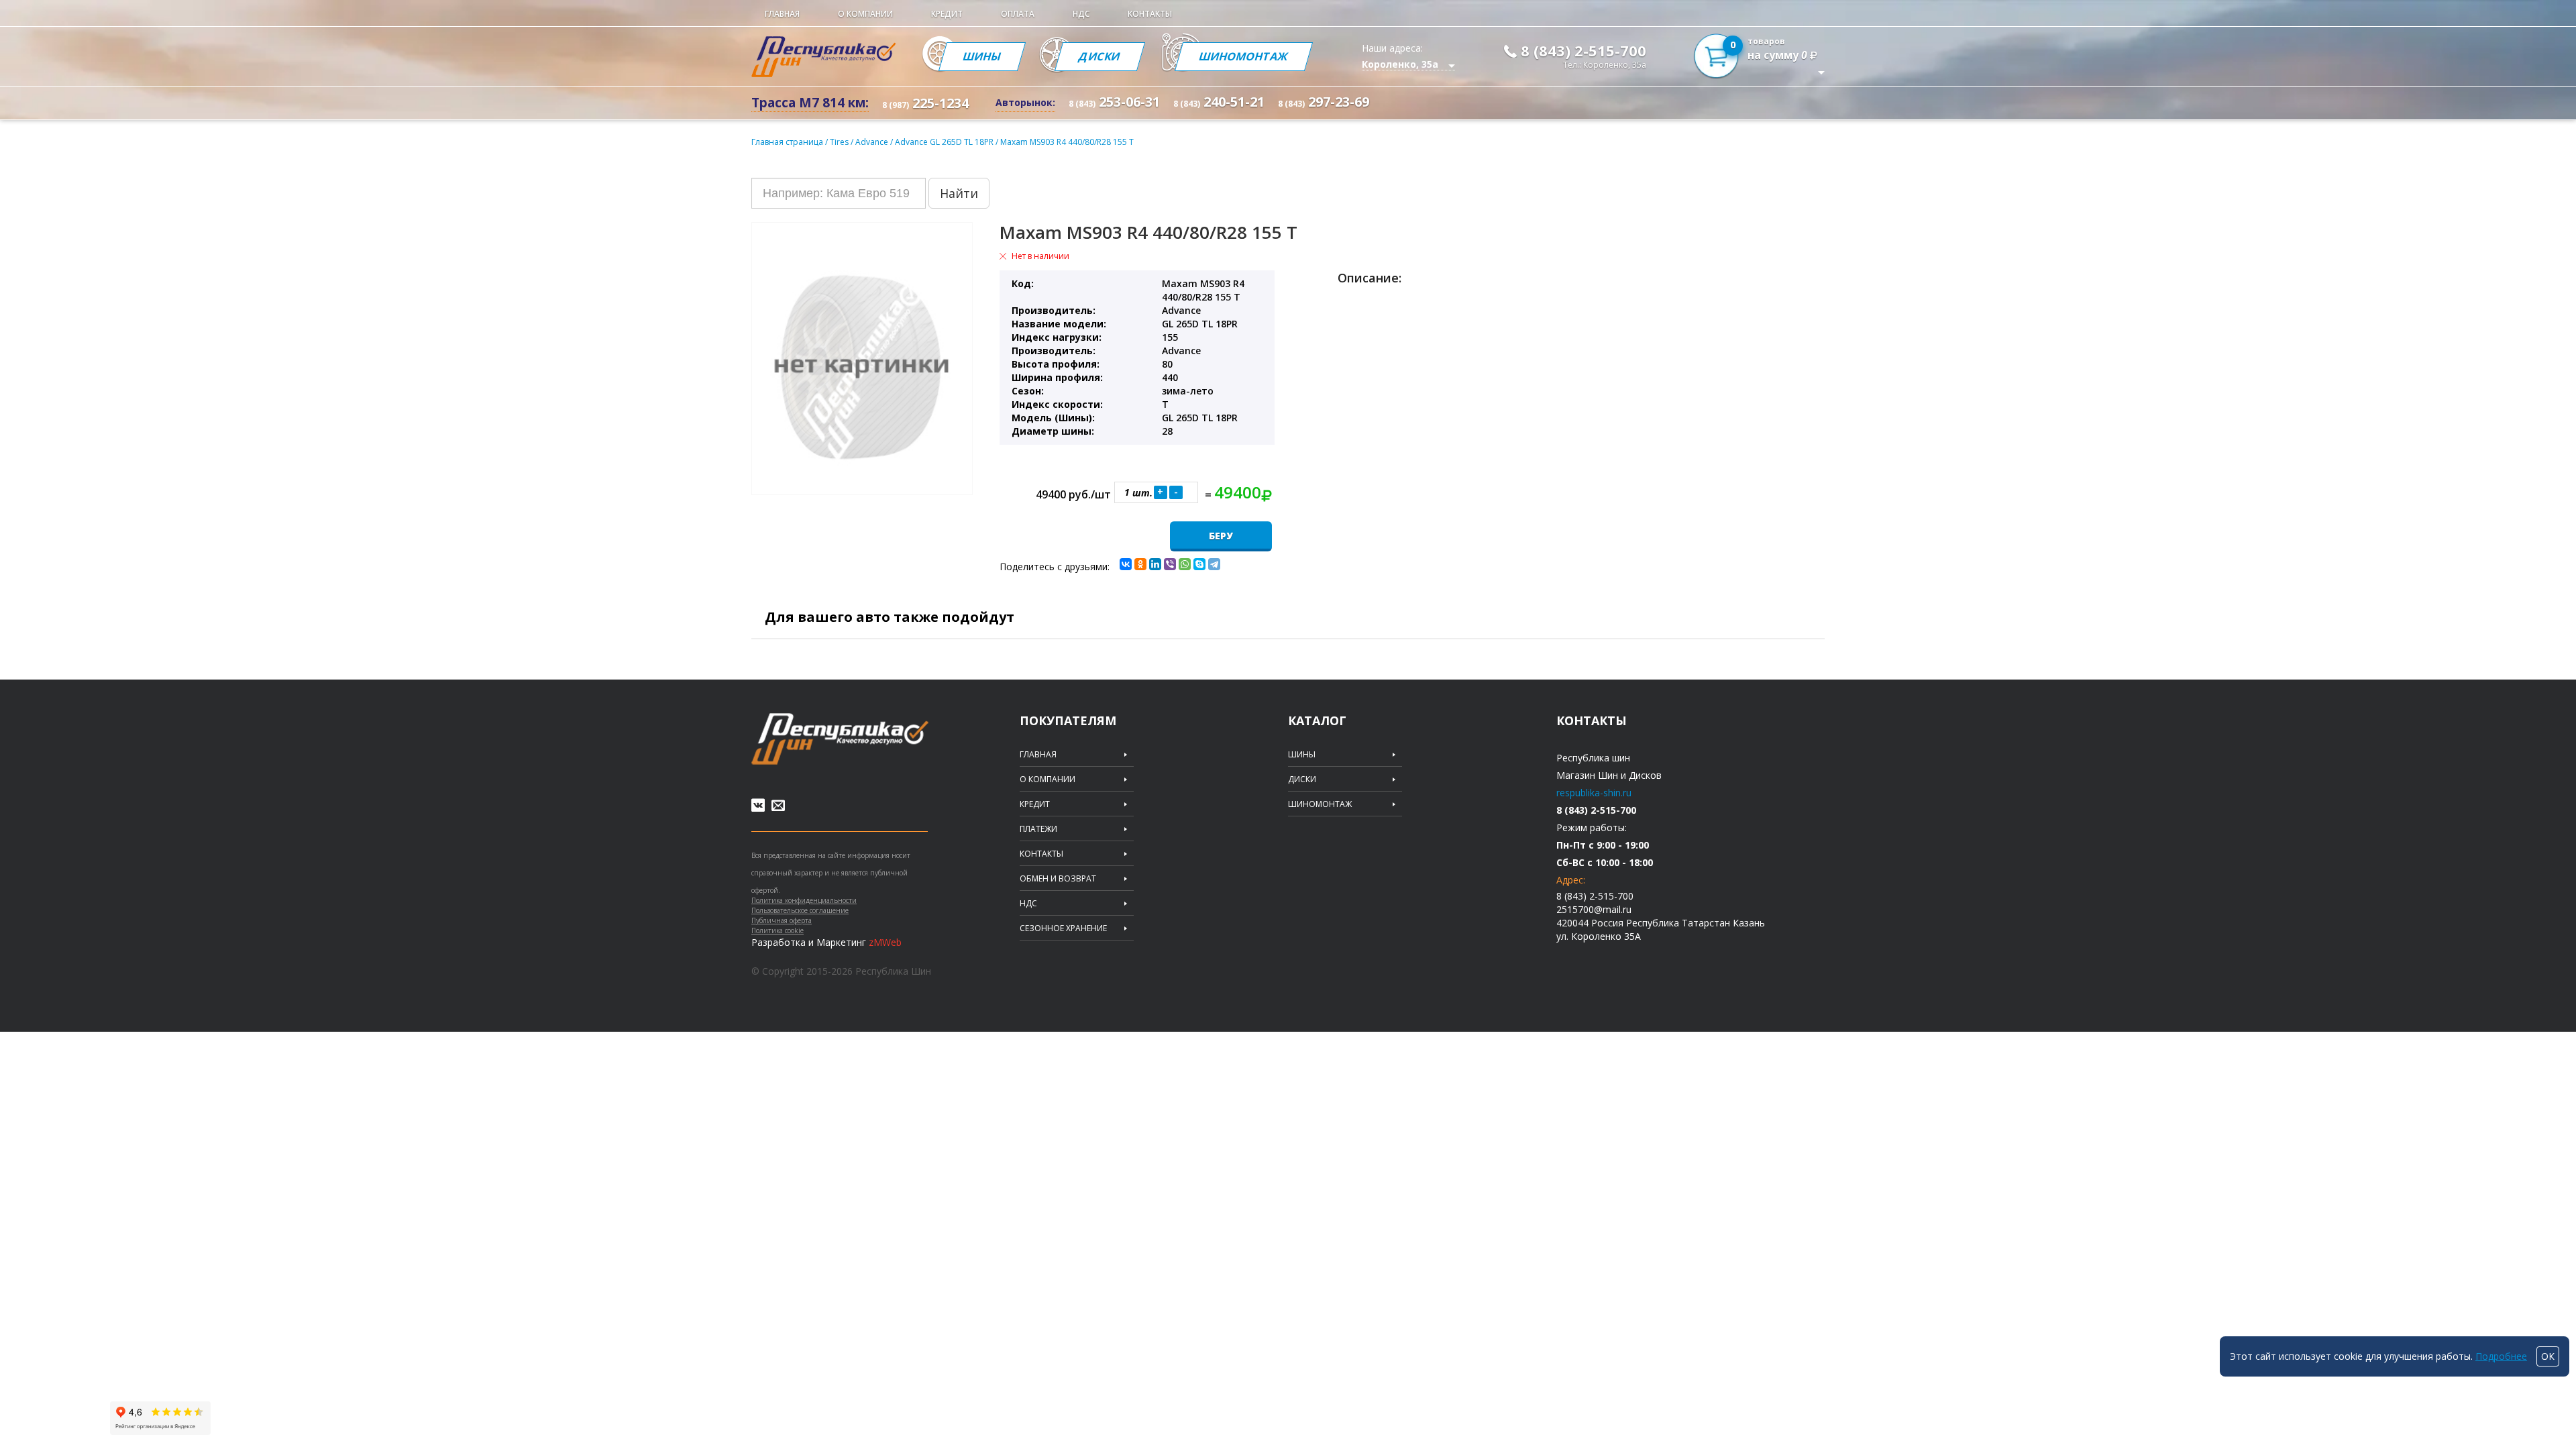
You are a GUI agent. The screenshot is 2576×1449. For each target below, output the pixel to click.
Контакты (1150, 14)
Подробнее (2501, 1356)
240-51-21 (1219, 102)
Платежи (1038, 829)
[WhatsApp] (1185, 564)
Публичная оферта (782, 920)
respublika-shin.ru (1594, 793)
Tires (840, 142)
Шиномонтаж (1244, 56)
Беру (1221, 536)
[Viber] (1170, 564)
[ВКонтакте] (1126, 564)
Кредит (947, 14)
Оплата (1018, 14)
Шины (982, 56)
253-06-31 (1114, 102)
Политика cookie (777, 930)
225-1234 (925, 103)
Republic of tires (840, 739)
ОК (2548, 1356)
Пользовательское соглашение (800, 910)
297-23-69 (1324, 102)
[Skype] (1199, 564)
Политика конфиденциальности (804, 900)
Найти (959, 193)
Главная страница (787, 142)
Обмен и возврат (1058, 879)
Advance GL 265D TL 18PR (945, 142)
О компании (865, 14)
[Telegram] (1214, 564)
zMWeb (885, 942)
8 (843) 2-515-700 (1584, 50)
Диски (1100, 56)
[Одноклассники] (1140, 564)
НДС (1081, 14)
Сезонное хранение (1063, 928)
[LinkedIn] (1155, 564)
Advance (873, 142)
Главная (782, 14)
